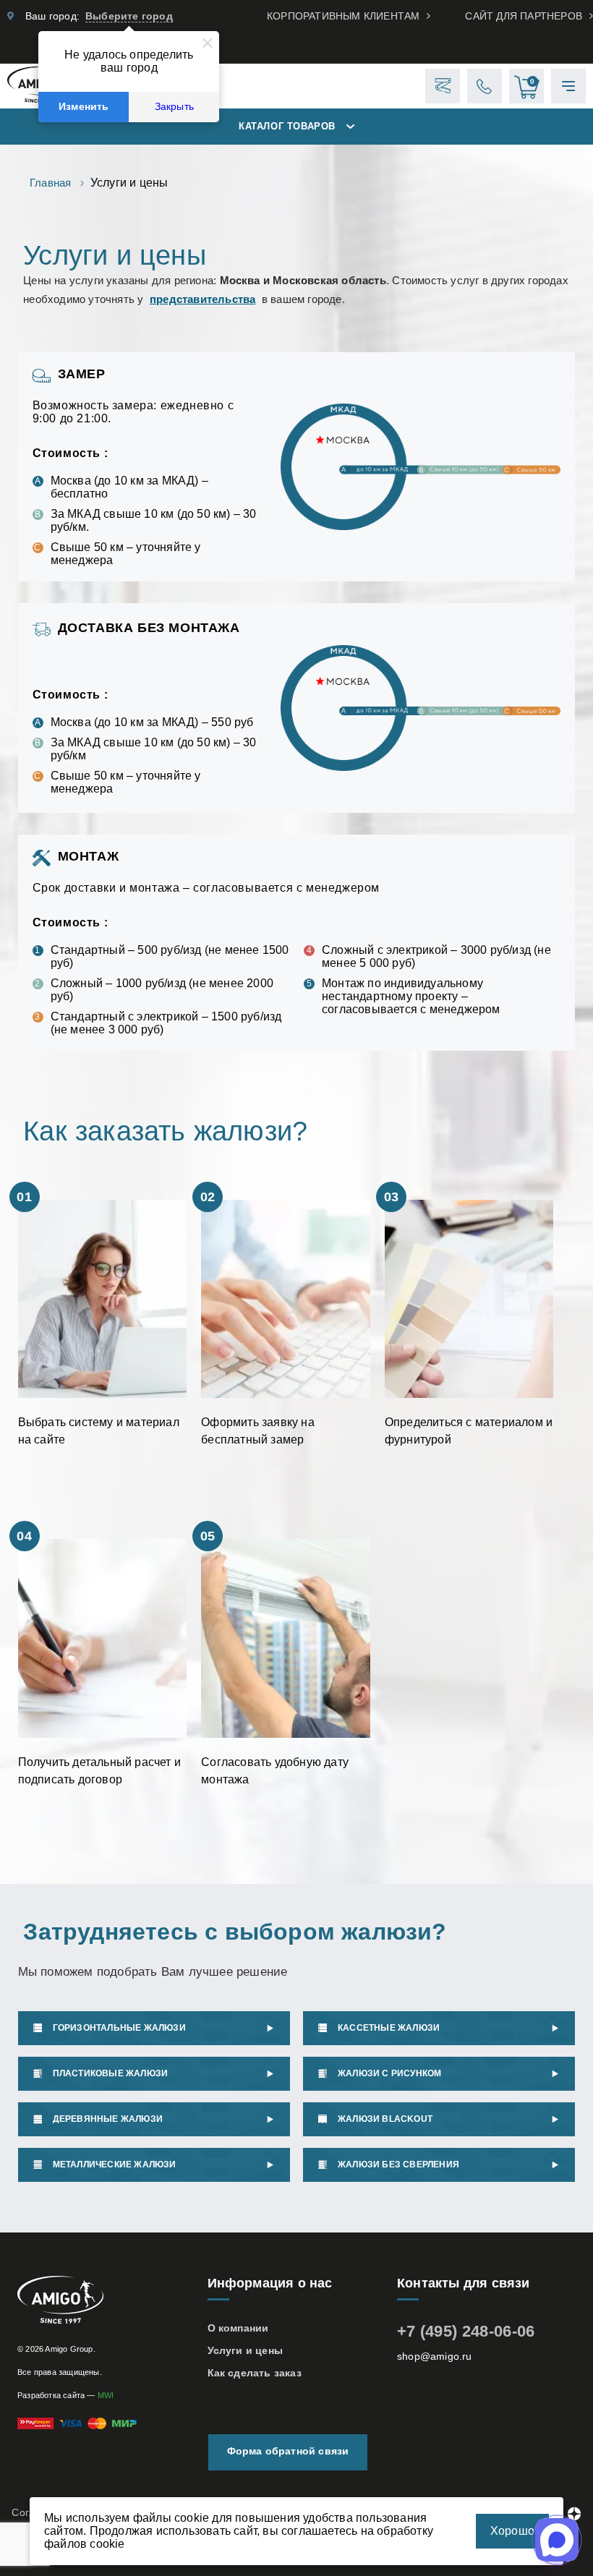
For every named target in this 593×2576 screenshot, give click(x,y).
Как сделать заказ (255, 2373)
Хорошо (512, 2531)
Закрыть (174, 107)
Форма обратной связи (288, 2451)
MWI (106, 2395)
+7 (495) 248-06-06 (466, 2331)
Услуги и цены (246, 2350)
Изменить (84, 107)
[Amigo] (107, 2301)
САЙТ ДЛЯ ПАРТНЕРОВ (524, 16)
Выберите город (129, 16)
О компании (238, 2328)
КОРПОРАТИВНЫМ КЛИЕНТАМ (343, 16)
